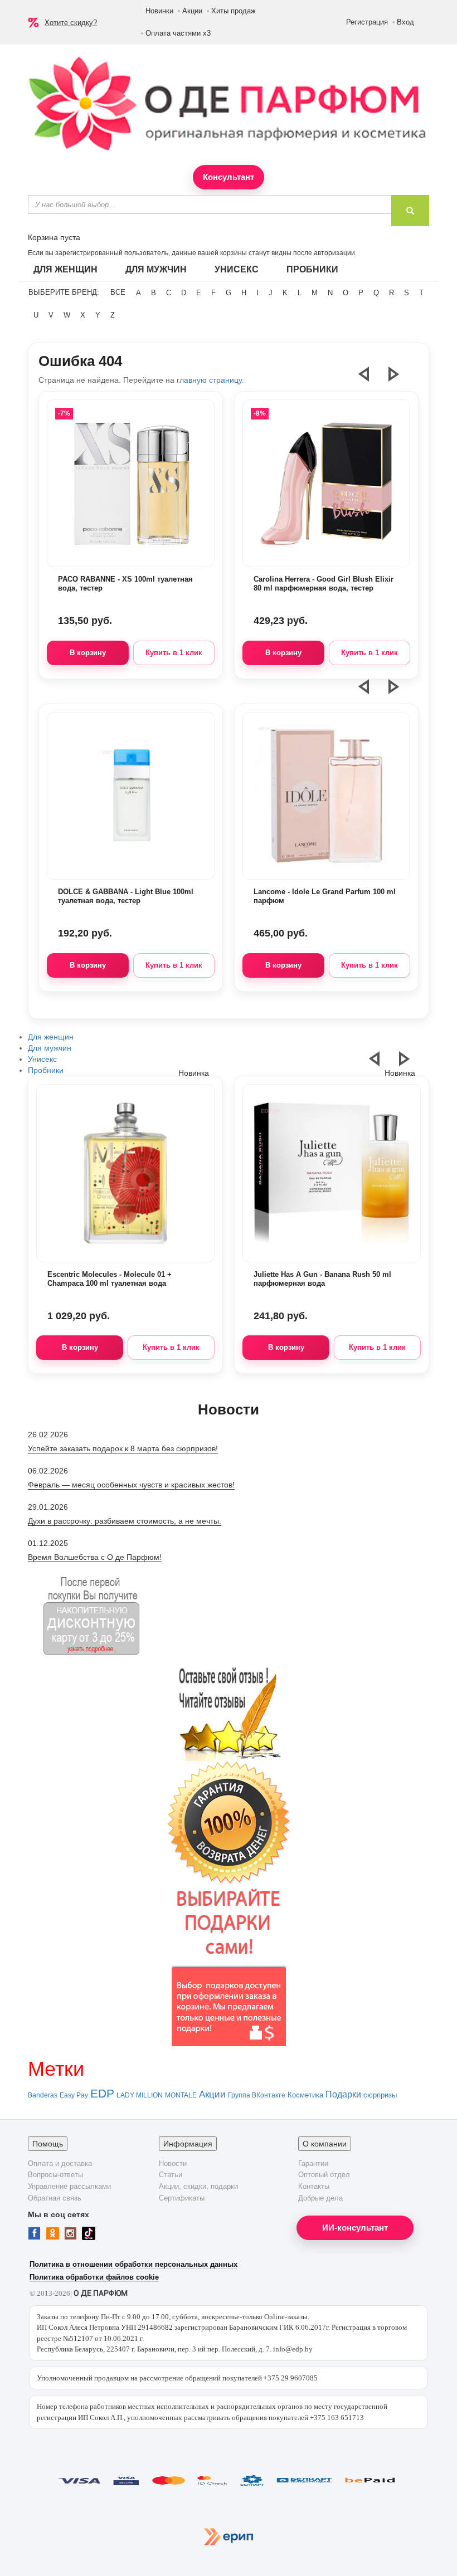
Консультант (229, 177)
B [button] (154, 293)
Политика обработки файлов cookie (94, 2277)
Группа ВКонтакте (257, 2095)
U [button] (36, 315)
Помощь (48, 2144)
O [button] (346, 293)
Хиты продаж (234, 11)
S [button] (407, 293)
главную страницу (209, 380)
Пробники (312, 269)
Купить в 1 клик (174, 653)
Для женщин (65, 269)
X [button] (83, 315)
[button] (371, 379)
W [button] (67, 315)
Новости (173, 2163)
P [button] (361, 293)
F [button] (213, 293)
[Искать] (410, 211)
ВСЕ (118, 292)
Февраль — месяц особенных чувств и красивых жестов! (131, 1485)
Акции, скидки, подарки (198, 2186)
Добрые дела (320, 2198)
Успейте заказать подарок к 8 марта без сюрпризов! (123, 1448)
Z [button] (113, 315)
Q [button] (376, 293)
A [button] (138, 293)
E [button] (199, 293)
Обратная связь (55, 2198)
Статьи (171, 2175)
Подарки (343, 2094)
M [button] (315, 293)
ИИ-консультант (355, 2228)
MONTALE (181, 2095)
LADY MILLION (140, 2095)
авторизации (334, 253)
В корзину (88, 653)
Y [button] (98, 315)
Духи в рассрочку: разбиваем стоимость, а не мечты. (125, 1521)
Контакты (314, 2186)
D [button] (184, 293)
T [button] (421, 293)
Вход (405, 22)
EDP (102, 2094)
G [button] (229, 293)
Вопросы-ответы (55, 2175)
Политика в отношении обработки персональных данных (133, 2264)
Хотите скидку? (71, 23)
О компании (325, 2144)
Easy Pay (74, 2095)
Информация (188, 2144)
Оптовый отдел (324, 2175)
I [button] (257, 293)
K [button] (285, 293)
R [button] (392, 293)
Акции (192, 11)
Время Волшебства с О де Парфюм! (95, 1557)
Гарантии (313, 2163)
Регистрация (367, 22)
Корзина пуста (54, 237)
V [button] (51, 315)
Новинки (159, 11)
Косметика (305, 2095)
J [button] (271, 293)
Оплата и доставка (60, 2163)
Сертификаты (182, 2198)
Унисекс (237, 269)
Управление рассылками (69, 2186)
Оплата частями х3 (178, 33)
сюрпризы (380, 2095)
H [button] (244, 293)
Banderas (43, 2095)
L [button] (300, 293)
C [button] (169, 293)
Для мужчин (156, 269)
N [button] (330, 293)
